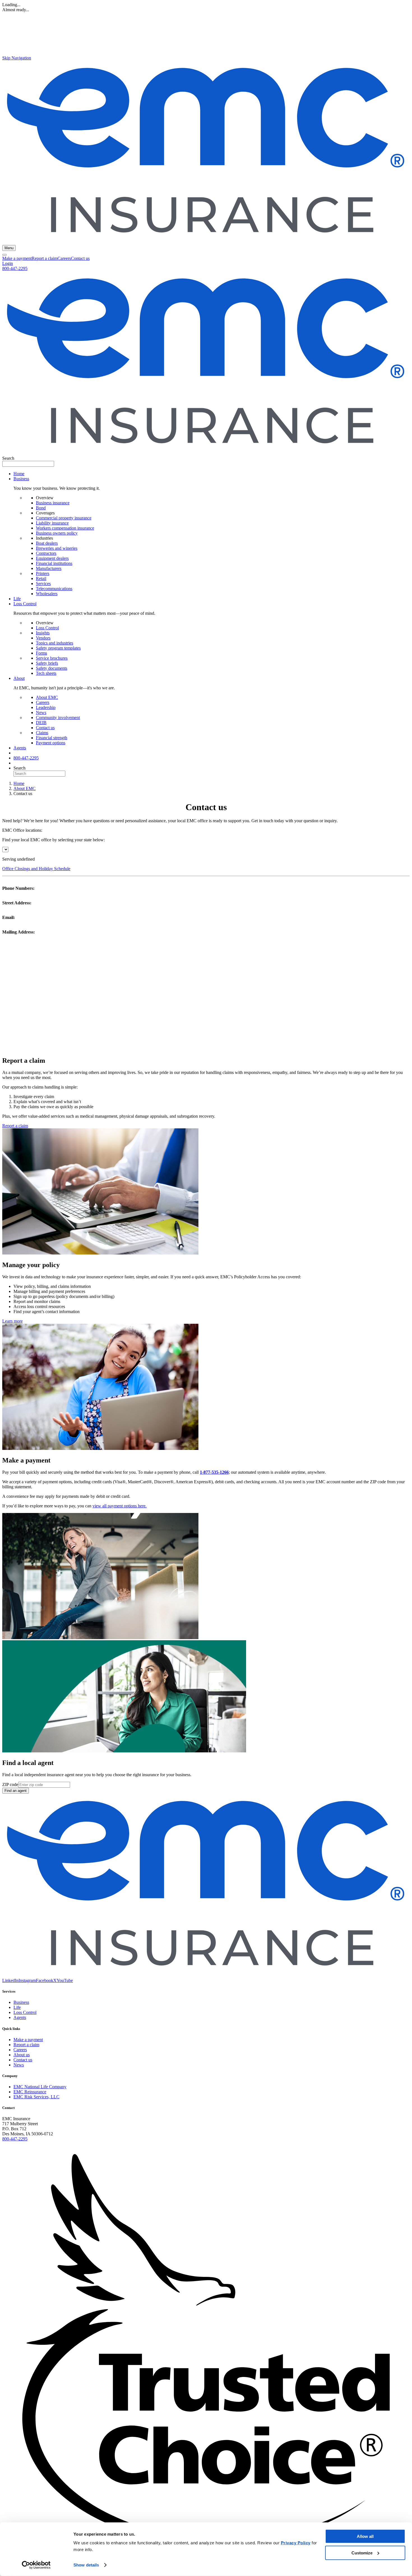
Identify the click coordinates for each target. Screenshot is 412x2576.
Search (8, 458)
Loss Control (47, 628)
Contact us (80, 258)
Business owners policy (57, 533)
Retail (41, 578)
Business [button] (21, 479)
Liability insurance (52, 523)
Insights (43, 633)
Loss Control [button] (25, 604)
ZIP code (10, 1784)
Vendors (43, 638)
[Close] (4, 255)
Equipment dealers (52, 558)
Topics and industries (55, 643)
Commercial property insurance (64, 518)
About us (22, 2055)
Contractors (46, 553)
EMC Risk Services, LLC (36, 2097)
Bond (41, 508)
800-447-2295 (15, 268)
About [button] (19, 678)
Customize (362, 2553)
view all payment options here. (120, 1506)
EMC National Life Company (40, 2087)
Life (17, 599)
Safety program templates (58, 648)
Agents (20, 748)
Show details (86, 2565)
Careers (64, 258)
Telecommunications (54, 589)
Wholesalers (47, 594)
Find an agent (16, 1791)
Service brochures (52, 658)
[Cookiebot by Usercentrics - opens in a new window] (36, 2565)
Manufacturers (49, 568)
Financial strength (52, 738)
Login (8, 263)
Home (19, 474)
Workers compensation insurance (65, 528)
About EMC (47, 697)
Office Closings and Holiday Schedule (36, 869)
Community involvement (58, 718)
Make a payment (17, 258)
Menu (9, 248)
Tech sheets (46, 673)
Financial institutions (54, 563)
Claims (42, 733)
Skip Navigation (17, 58)
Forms (41, 653)
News (41, 712)
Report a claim (45, 258)
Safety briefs (47, 663)
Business (21, 2002)
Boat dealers (47, 543)
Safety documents (52, 668)
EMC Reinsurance (30, 2092)
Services (43, 584)
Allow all (365, 2536)
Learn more (12, 1321)
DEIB (41, 723)
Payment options (51, 743)
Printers (43, 573)
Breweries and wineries (57, 548)
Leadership (46, 707)
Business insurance (53, 503)
